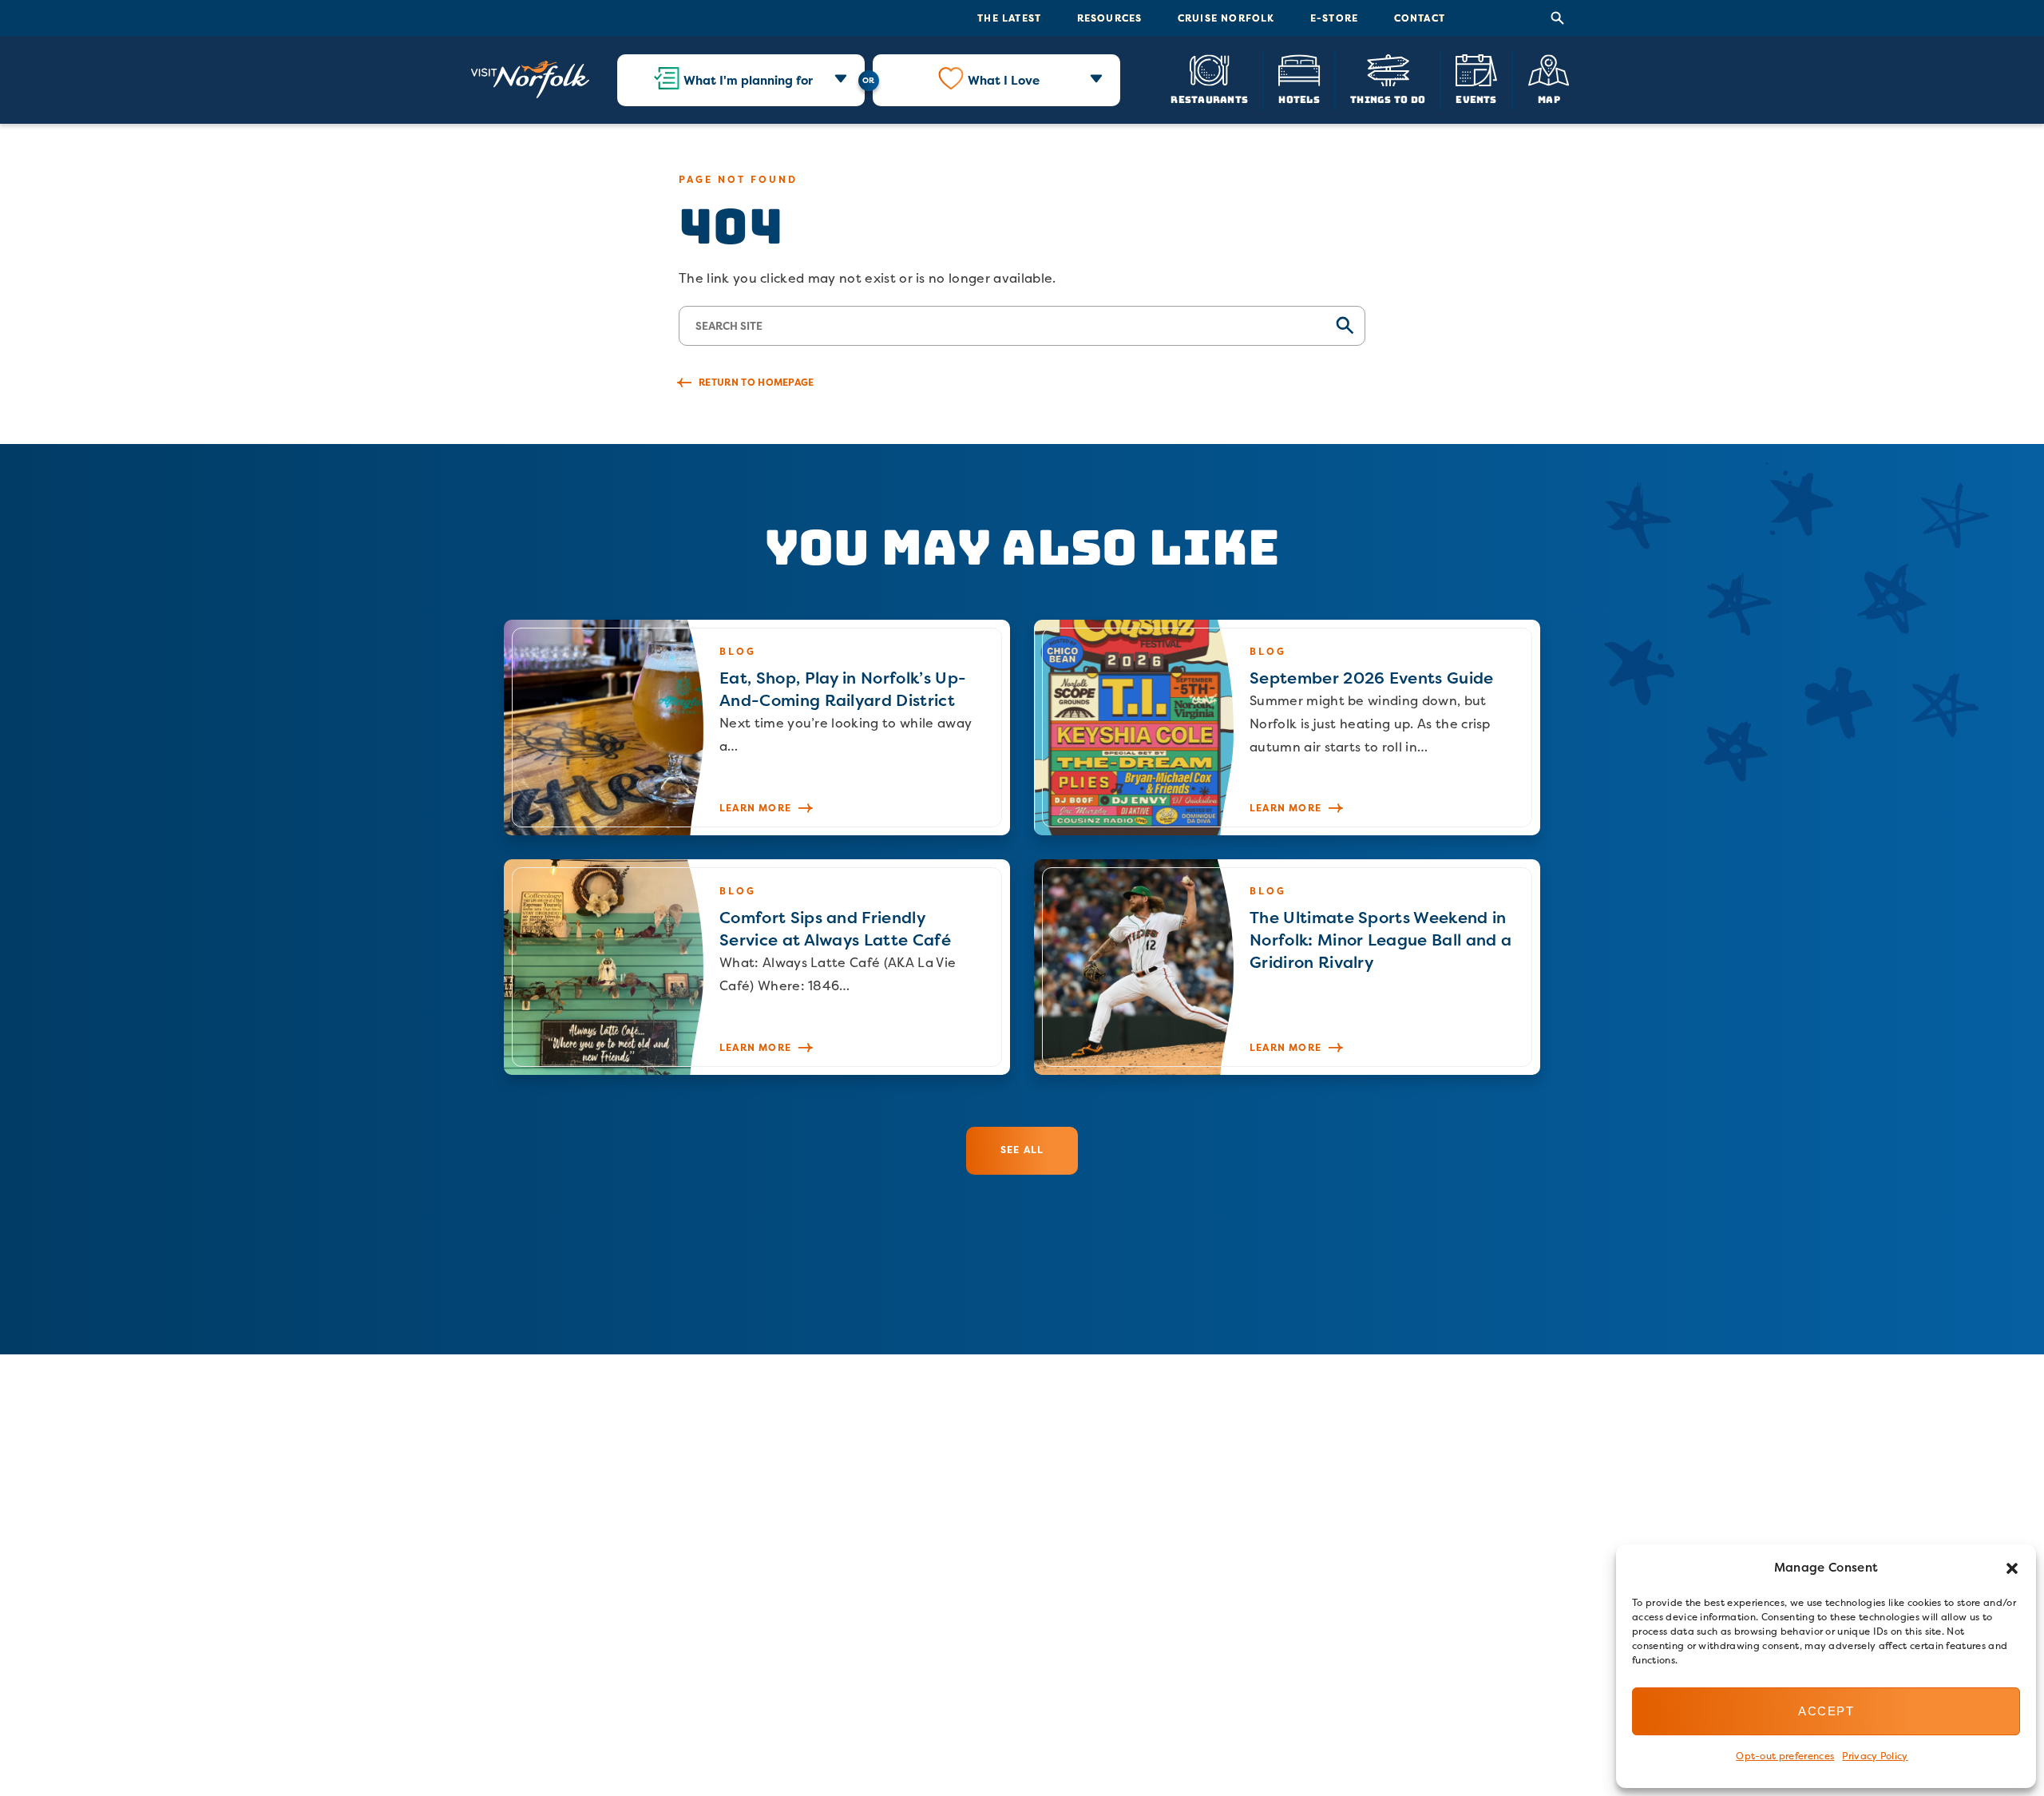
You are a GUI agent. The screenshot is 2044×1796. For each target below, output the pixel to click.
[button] (2012, 1568)
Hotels (1299, 99)
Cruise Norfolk (1226, 18)
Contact (1420, 18)
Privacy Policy (1875, 1756)
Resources (1110, 18)
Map (1549, 99)
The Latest (1009, 18)
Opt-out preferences (1785, 1756)
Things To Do (1388, 99)
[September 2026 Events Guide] (1287, 728)
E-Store (1334, 18)
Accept (1826, 1711)
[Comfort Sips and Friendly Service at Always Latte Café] (757, 967)
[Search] (1558, 18)
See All (1022, 1150)
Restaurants (1209, 99)
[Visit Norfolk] (530, 80)
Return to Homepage (757, 382)
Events (1476, 99)
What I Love (1004, 80)
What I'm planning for (748, 80)
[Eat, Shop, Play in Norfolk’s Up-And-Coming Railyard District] (757, 728)
